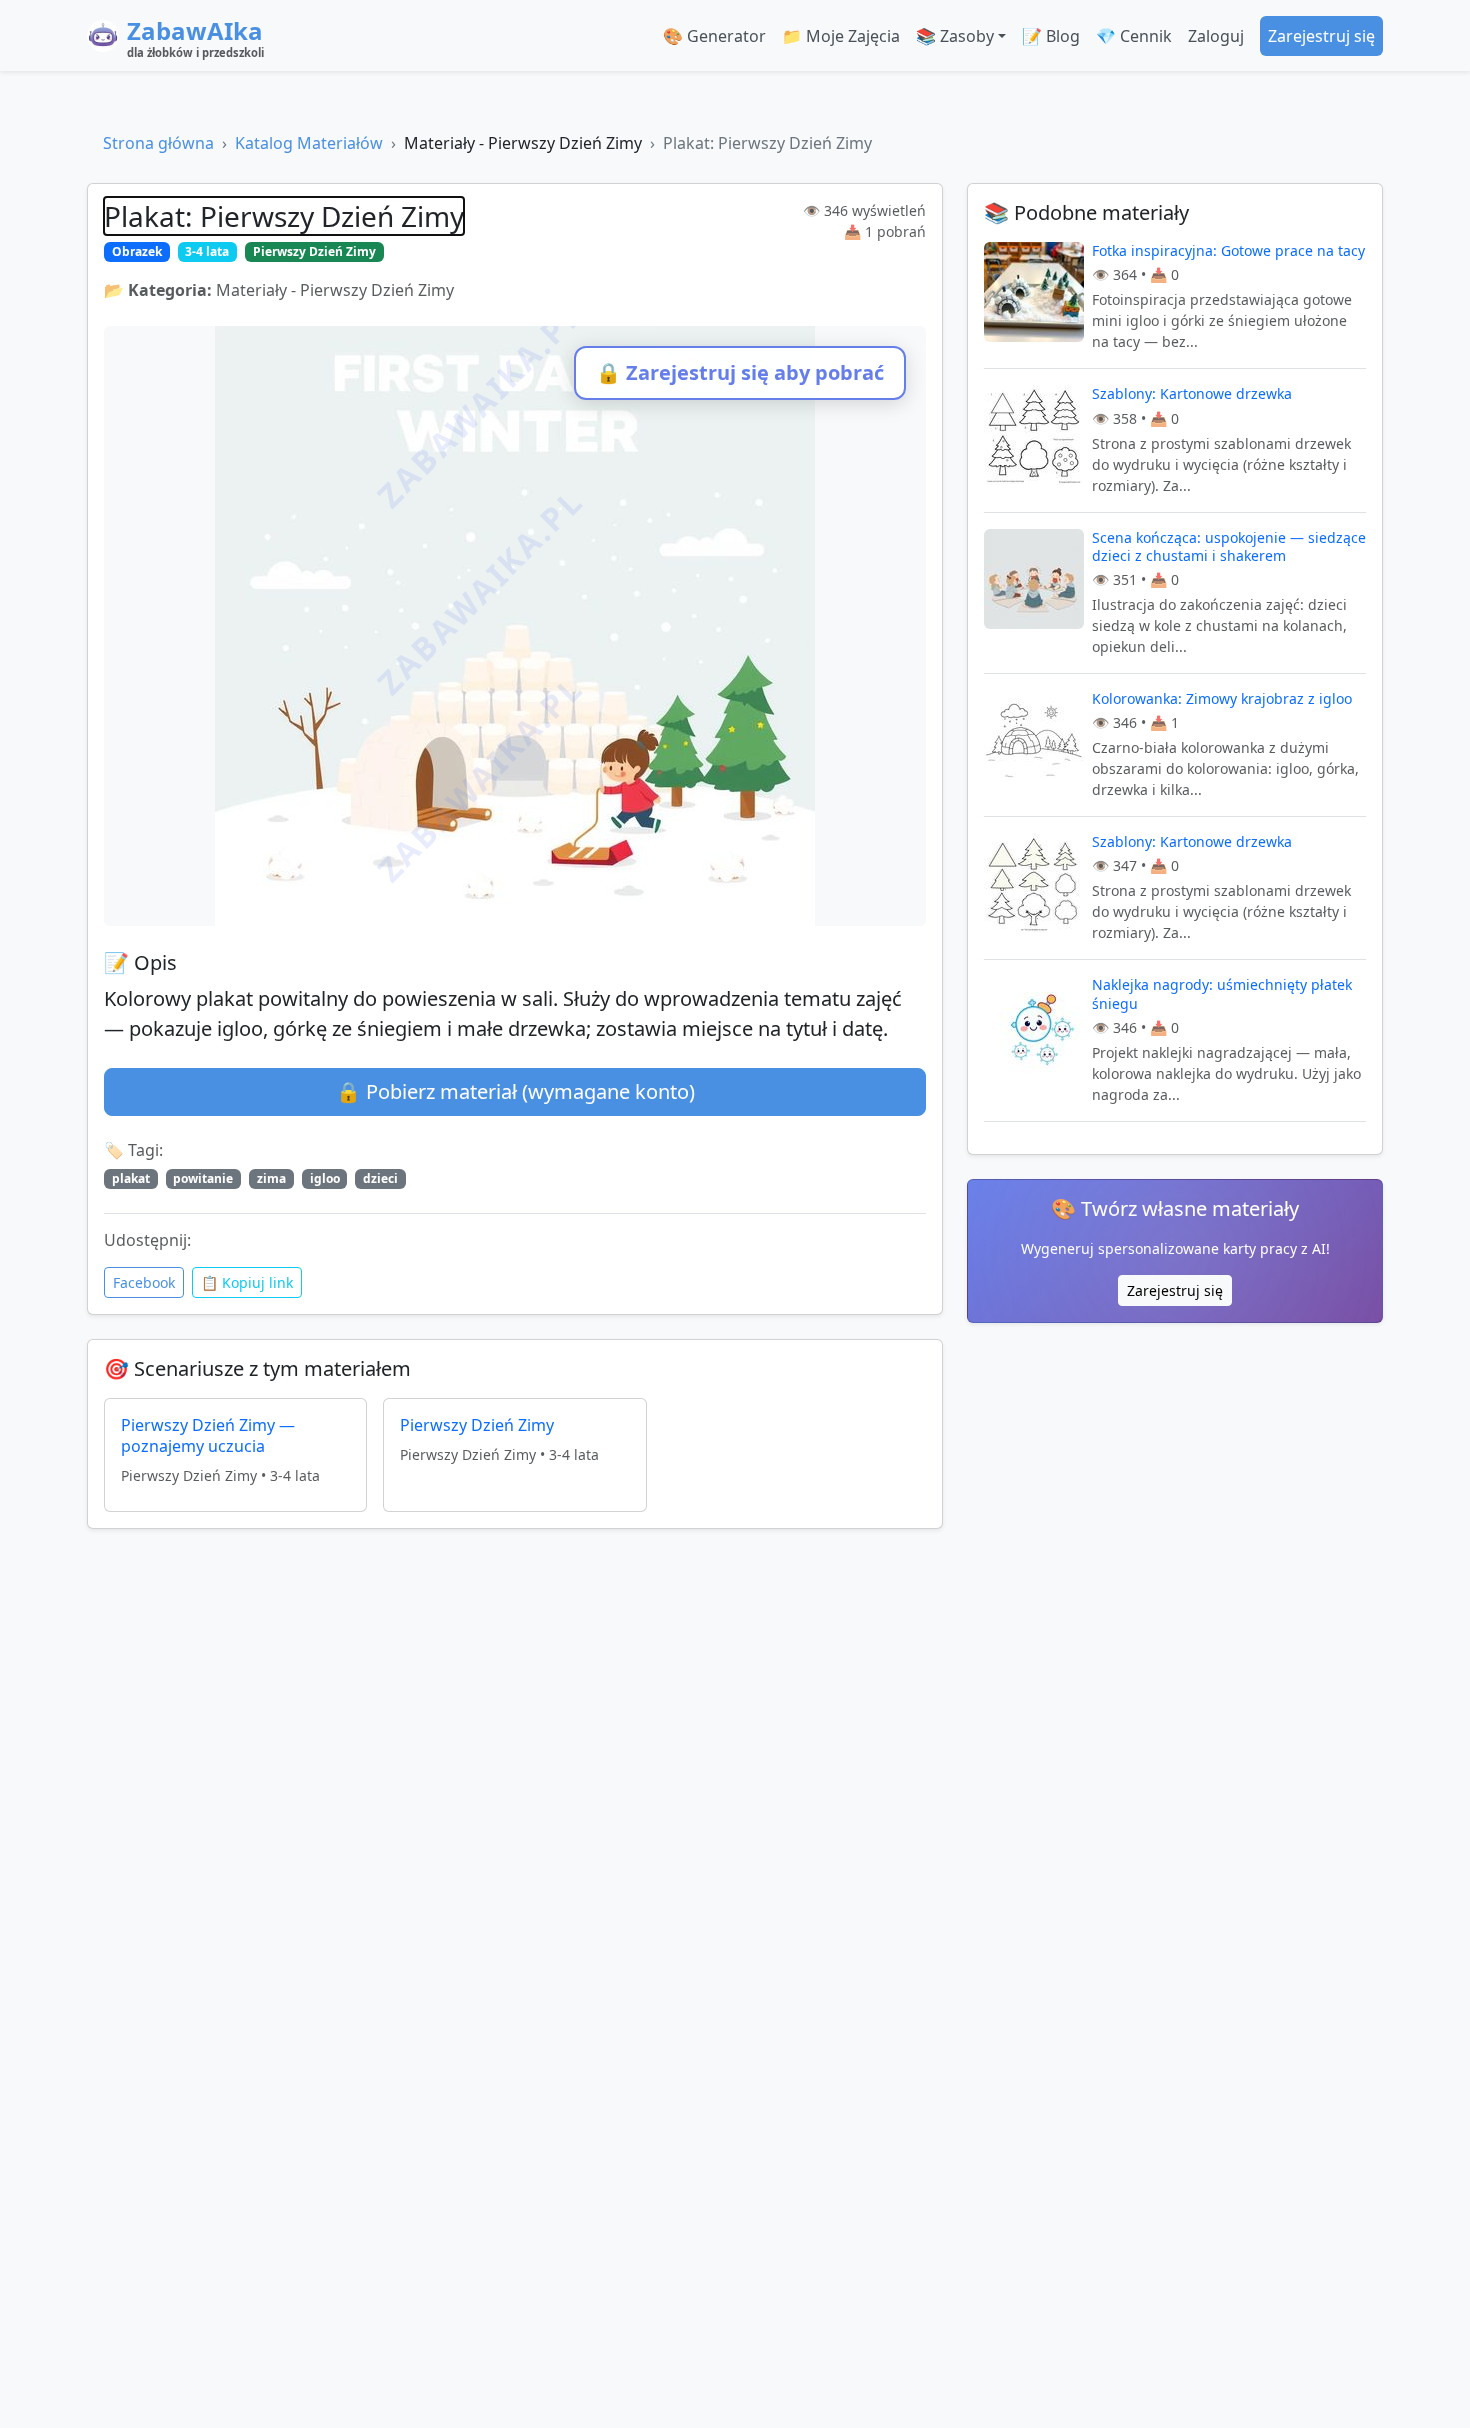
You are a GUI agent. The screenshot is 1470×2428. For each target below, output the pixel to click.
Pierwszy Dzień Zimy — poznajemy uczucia (208, 1435)
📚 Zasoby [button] (955, 36)
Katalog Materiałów (309, 143)
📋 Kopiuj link (247, 1282)
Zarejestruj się (1321, 36)
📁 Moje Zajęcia (841, 36)
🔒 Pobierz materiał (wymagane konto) (515, 1091)
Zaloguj (1216, 36)
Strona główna (158, 143)
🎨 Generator (714, 36)
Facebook (144, 1282)
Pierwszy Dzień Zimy (477, 1425)
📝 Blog (1051, 36)
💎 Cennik (1134, 36)
